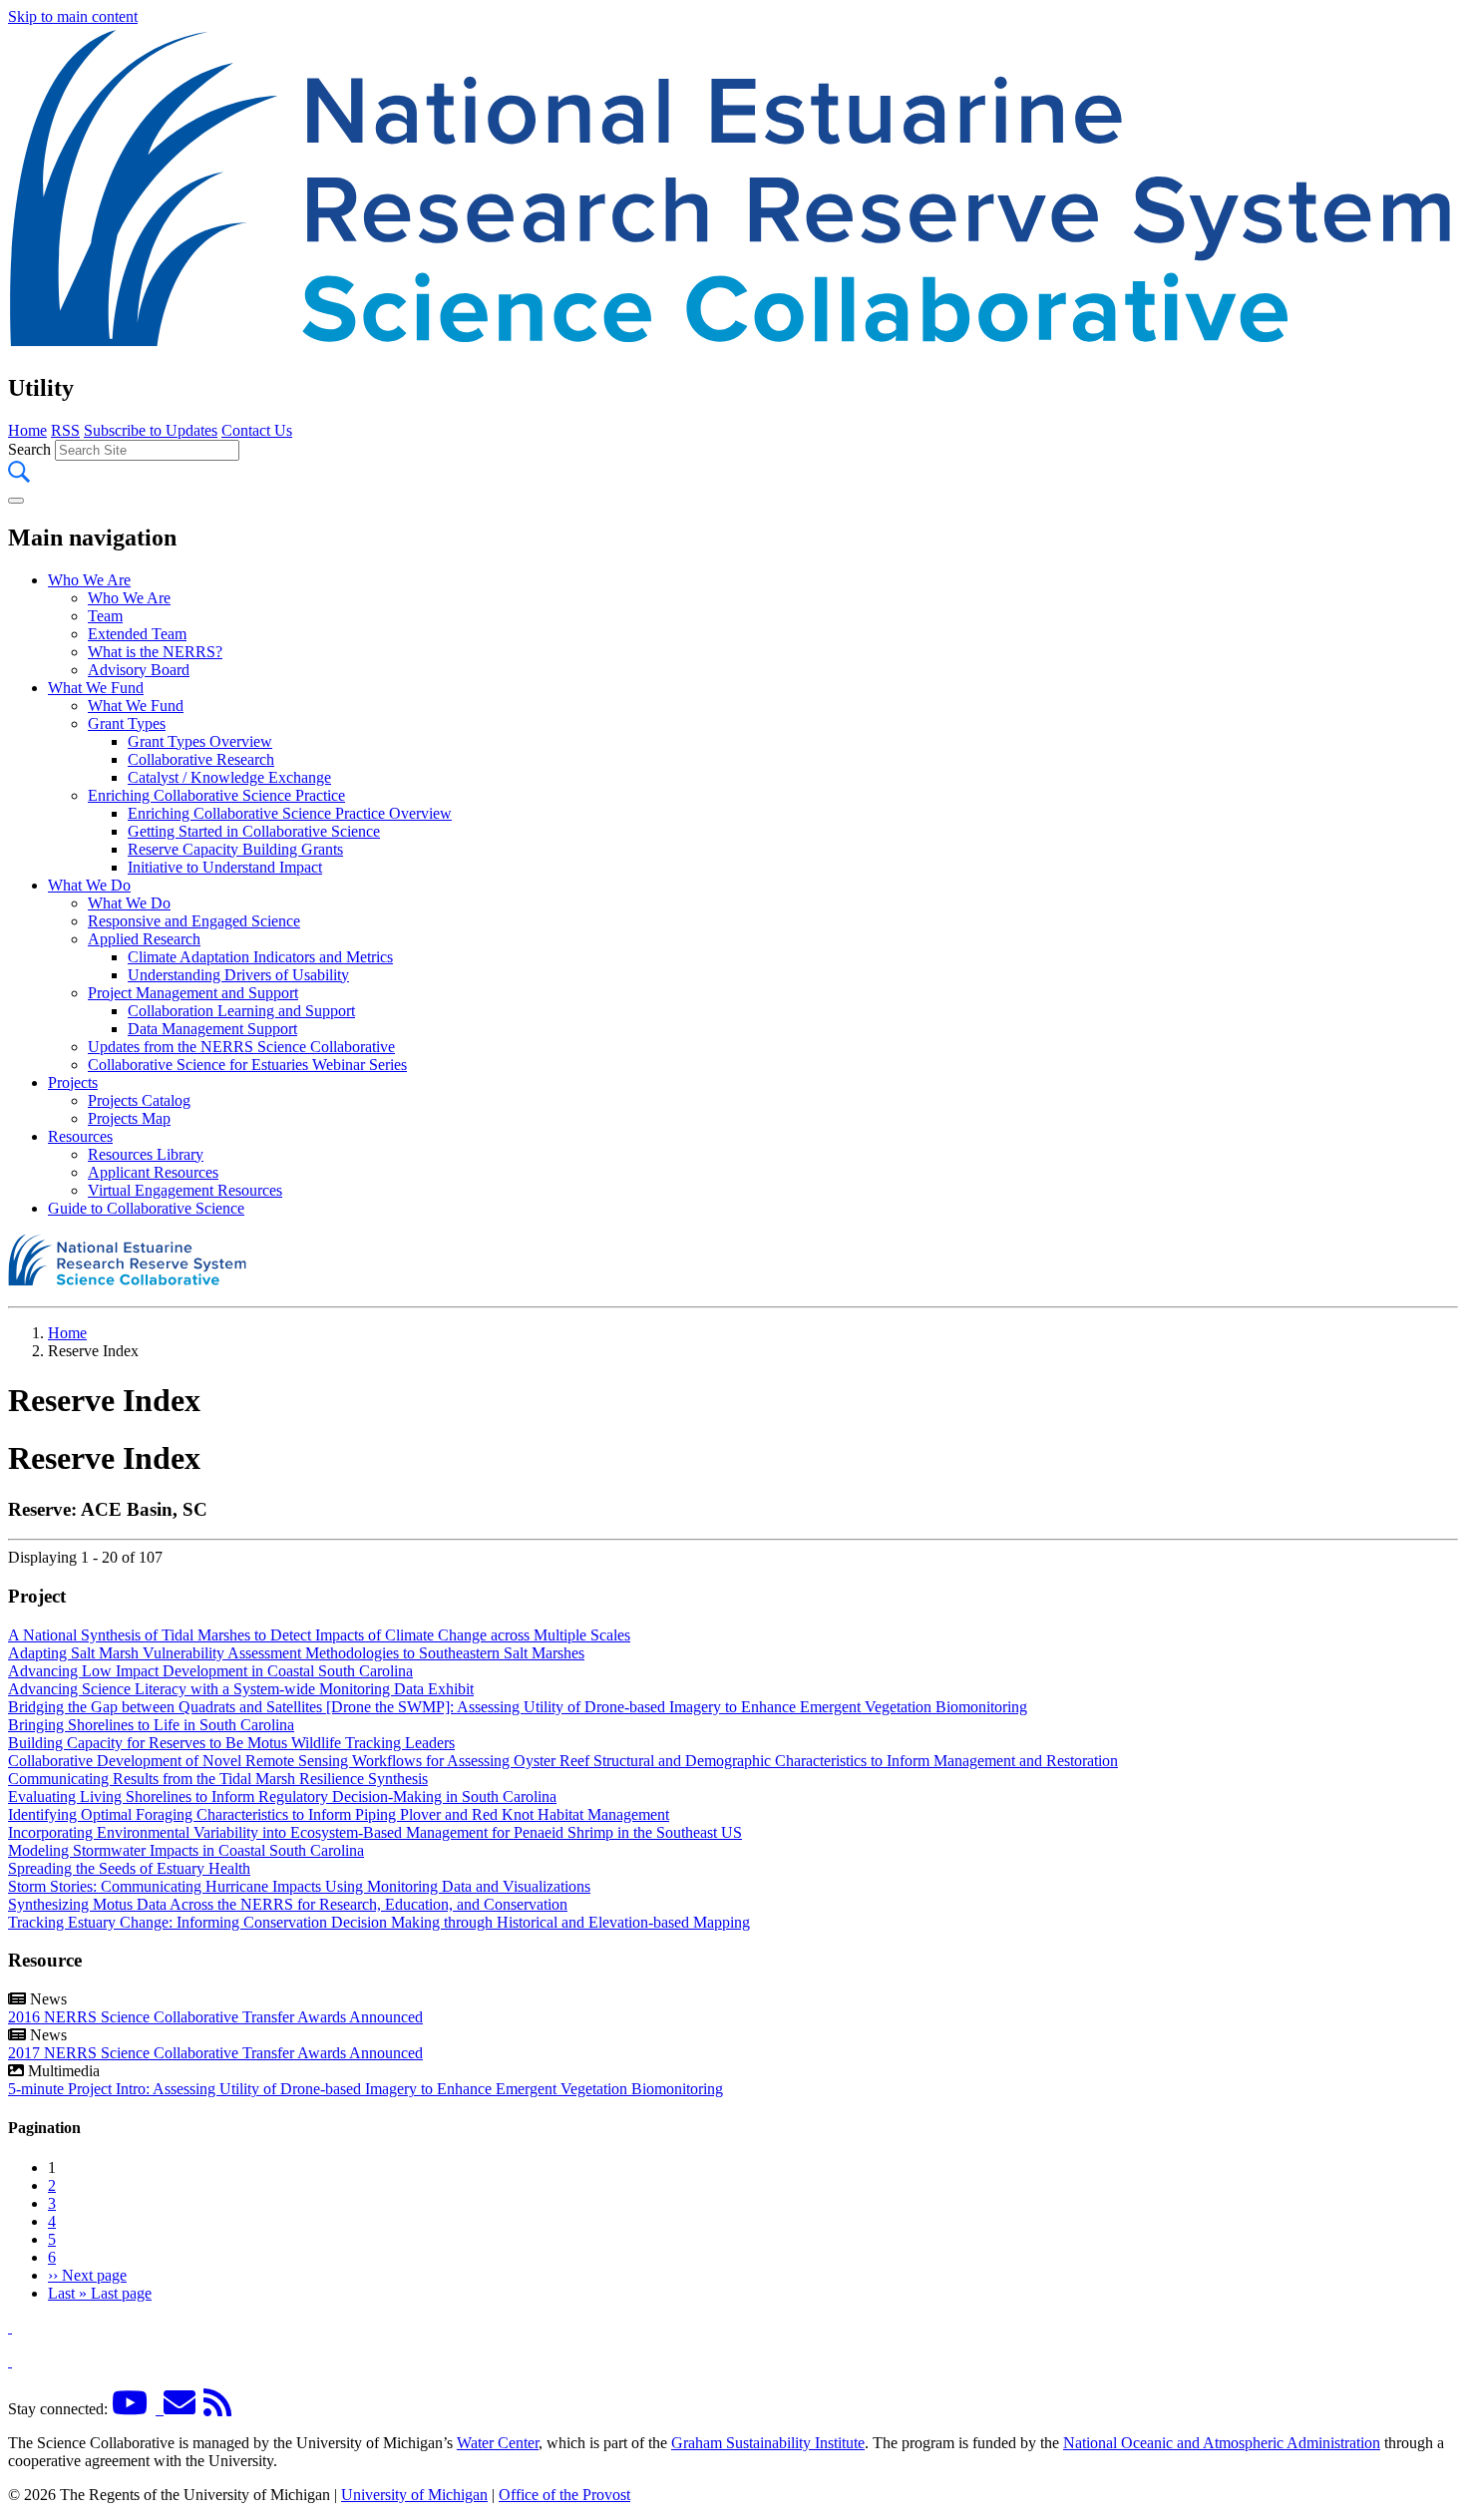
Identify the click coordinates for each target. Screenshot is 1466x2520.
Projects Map (129, 1118)
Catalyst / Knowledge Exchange (229, 777)
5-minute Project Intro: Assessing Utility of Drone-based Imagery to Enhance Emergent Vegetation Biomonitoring (366, 2089)
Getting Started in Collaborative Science (254, 831)
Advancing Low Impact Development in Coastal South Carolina (210, 1671)
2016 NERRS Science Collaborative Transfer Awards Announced (215, 2017)
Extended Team (137, 634)
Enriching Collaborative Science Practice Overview (290, 813)
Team (105, 616)
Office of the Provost (564, 2495)
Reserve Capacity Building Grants (235, 849)
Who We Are (89, 580)
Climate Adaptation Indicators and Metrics (260, 957)
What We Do (89, 885)
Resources (80, 1136)
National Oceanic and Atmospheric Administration (1222, 2443)
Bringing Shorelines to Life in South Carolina (151, 1725)
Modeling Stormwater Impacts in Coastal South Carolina (186, 1850)
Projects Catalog (139, 1100)
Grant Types (127, 723)
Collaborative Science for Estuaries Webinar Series (247, 1065)
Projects (73, 1082)
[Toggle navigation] (16, 501)
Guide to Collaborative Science (146, 1208)
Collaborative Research (201, 759)
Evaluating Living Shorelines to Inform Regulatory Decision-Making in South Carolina (282, 1797)
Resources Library (146, 1154)
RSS (65, 430)
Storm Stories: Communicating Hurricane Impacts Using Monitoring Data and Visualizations (299, 1886)
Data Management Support (212, 1029)
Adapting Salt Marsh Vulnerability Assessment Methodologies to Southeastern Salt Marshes (296, 1653)
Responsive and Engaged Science (194, 921)
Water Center (498, 2443)
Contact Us (257, 430)
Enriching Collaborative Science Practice (216, 795)
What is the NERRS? (155, 652)
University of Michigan (414, 2495)
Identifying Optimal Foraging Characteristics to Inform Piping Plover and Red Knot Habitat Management (339, 1814)
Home (27, 430)
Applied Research (144, 939)
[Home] (733, 346)
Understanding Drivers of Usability (238, 975)
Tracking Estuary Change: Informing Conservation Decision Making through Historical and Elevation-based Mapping (379, 1922)
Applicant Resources (153, 1172)
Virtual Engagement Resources (185, 1190)
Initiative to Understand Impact (225, 867)
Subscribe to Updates (151, 430)
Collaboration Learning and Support (241, 1011)
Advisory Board (139, 670)
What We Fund (96, 688)
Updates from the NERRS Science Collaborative (241, 1047)
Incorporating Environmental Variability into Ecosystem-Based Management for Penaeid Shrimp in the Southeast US (375, 1832)
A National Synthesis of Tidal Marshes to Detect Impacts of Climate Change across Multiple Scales (319, 1635)
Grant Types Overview (200, 741)
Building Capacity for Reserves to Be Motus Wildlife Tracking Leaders (231, 1743)
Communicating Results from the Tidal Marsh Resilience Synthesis (218, 1779)
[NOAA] (10, 2327)
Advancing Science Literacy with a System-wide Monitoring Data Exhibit (241, 1689)
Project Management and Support (193, 993)
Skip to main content (73, 16)
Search (29, 449)
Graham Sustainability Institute (768, 2443)
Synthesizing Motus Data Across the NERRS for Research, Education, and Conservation (288, 1904)
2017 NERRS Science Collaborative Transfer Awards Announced (215, 2053)
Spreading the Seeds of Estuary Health (129, 1868)
